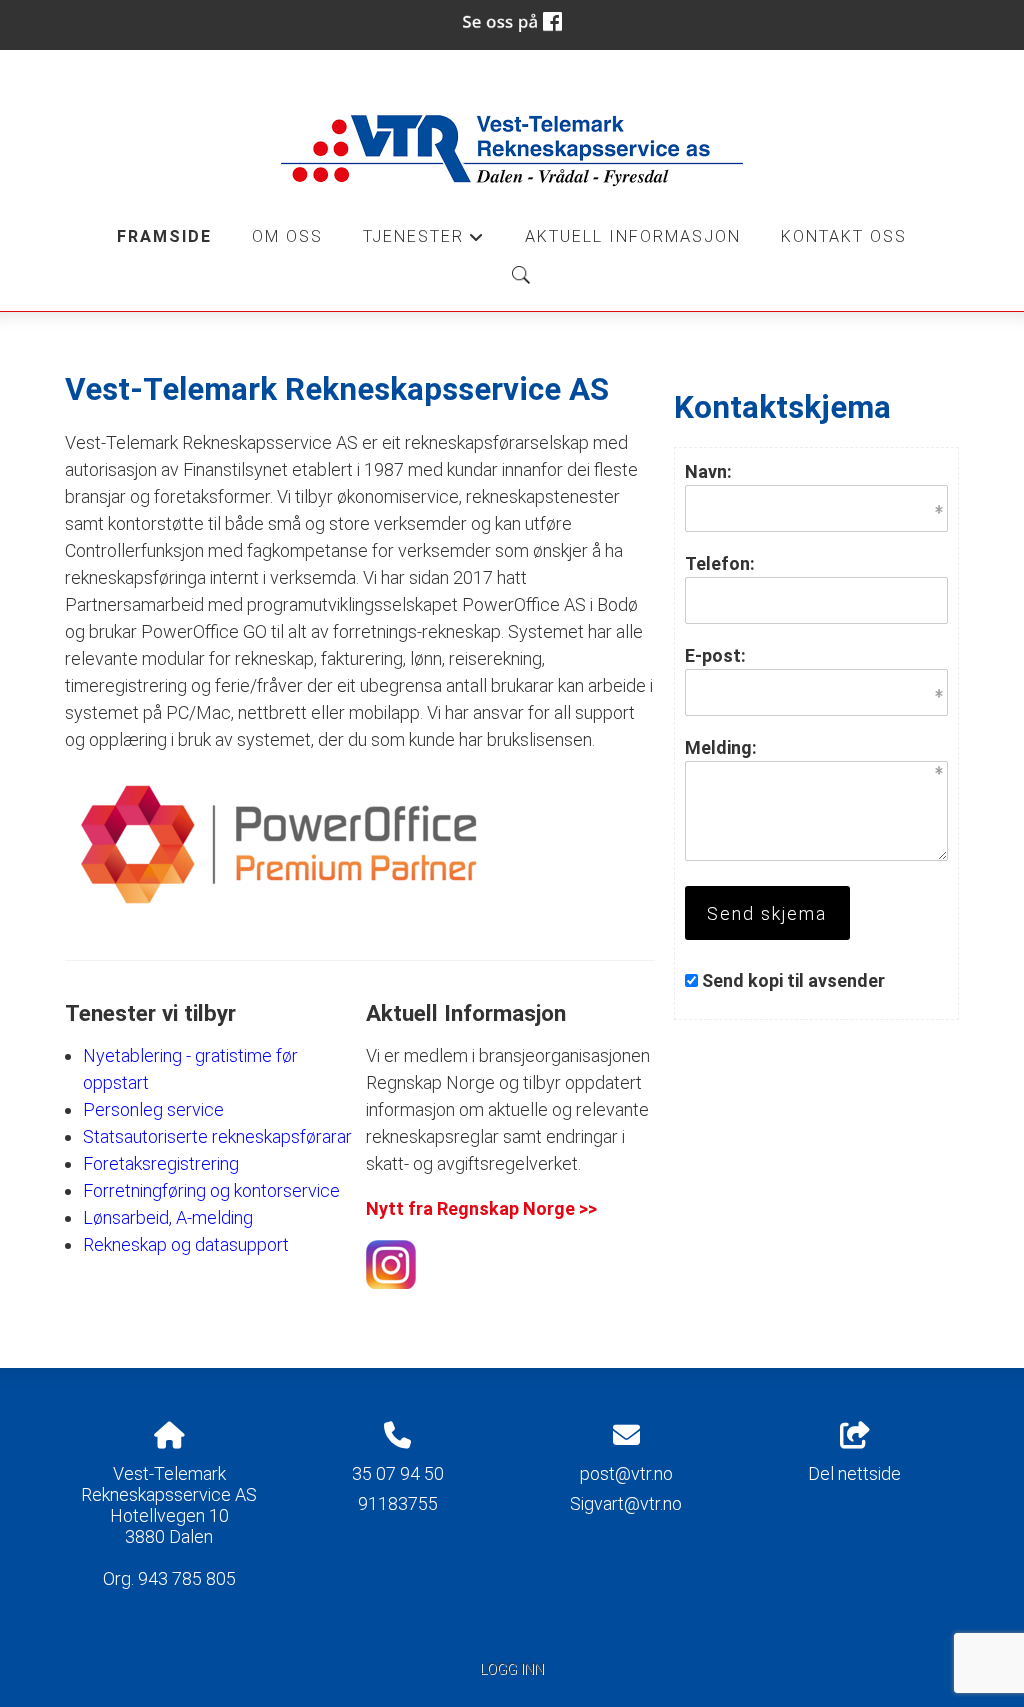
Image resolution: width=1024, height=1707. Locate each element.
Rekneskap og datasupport (186, 1244)
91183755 (398, 1503)
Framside (164, 236)
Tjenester (423, 242)
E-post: (715, 655)
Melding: (721, 747)
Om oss (287, 236)
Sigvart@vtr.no (626, 1503)
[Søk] (521, 275)
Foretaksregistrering (161, 1163)
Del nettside (854, 1473)
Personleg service (153, 1109)
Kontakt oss (844, 236)
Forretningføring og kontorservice (211, 1190)
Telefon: (720, 563)
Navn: (708, 471)
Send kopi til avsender (793, 980)
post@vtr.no (626, 1473)
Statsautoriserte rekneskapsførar (210, 1136)
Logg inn (512, 1669)
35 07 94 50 (398, 1473)
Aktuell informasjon (633, 236)
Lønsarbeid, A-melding (168, 1217)
